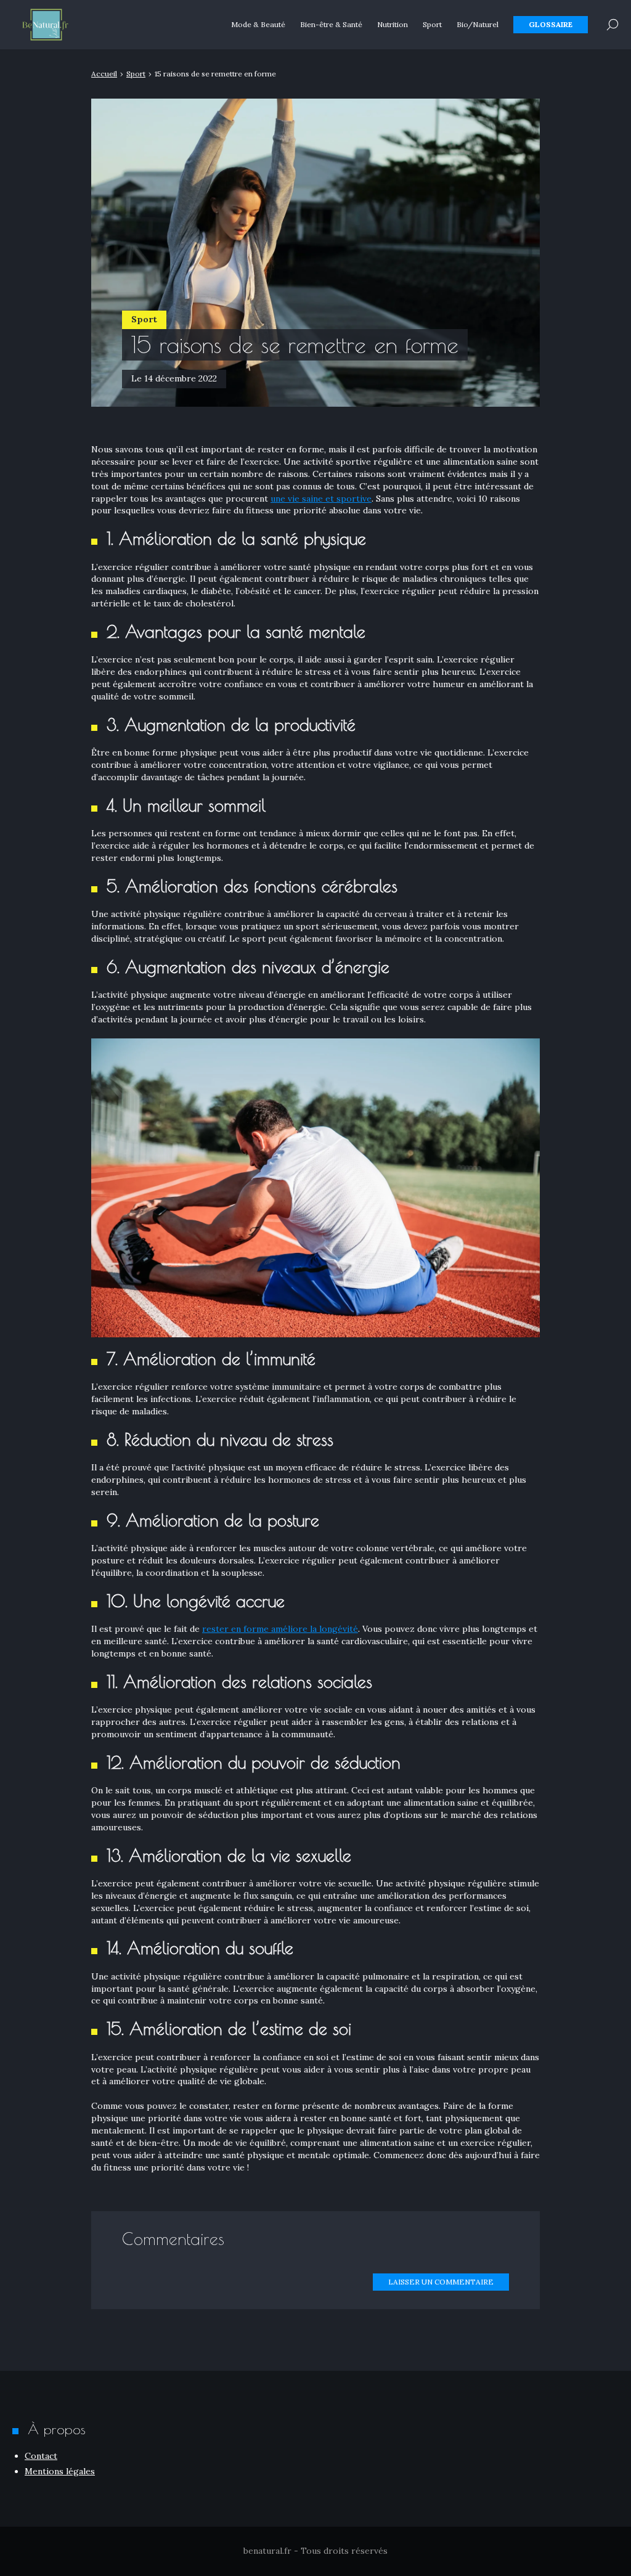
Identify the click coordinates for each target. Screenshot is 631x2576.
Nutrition (393, 24)
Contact (41, 2456)
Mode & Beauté (258, 24)
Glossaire (551, 24)
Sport (432, 24)
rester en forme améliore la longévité (280, 1629)
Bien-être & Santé (331, 24)
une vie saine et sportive (321, 499)
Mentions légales (60, 2471)
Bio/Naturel (478, 24)
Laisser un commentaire (441, 2282)
